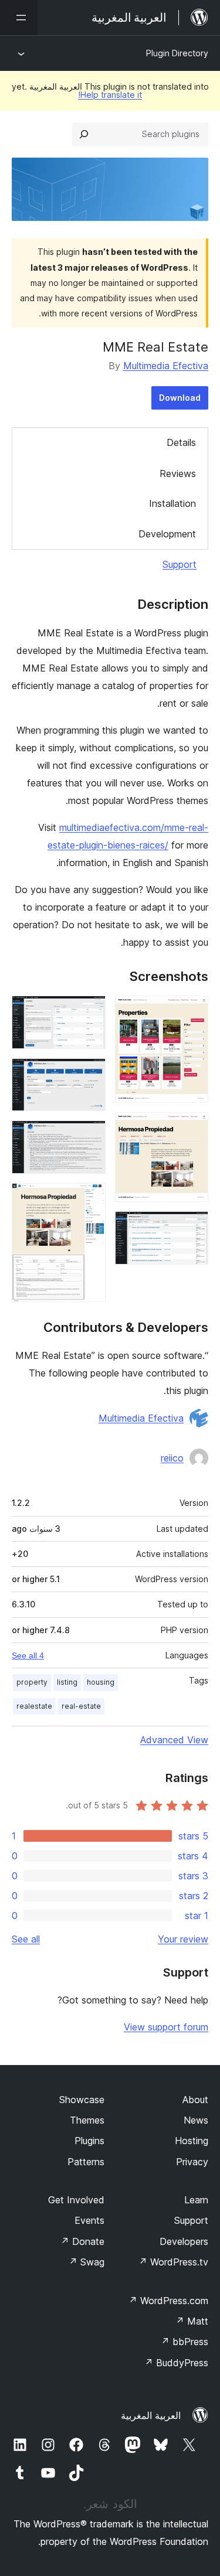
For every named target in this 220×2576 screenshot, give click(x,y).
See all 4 (28, 1655)
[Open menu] (19, 18)
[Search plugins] (84, 134)
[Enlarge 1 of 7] (192, 1011)
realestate (34, 1706)
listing (67, 1682)
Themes (87, 2120)
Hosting (192, 2141)
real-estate (81, 1706)
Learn (196, 2200)
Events (89, 2220)
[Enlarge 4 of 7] (90, 1011)
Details (181, 442)
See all (26, 1939)
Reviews (178, 473)
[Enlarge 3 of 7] (192, 1227)
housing (101, 1682)
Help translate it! (110, 95)
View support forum (166, 2027)
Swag (87, 2262)
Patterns (86, 2162)
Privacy (192, 2162)
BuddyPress (176, 2363)
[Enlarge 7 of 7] (90, 1199)
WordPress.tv (173, 2262)
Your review (183, 1939)
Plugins (89, 2141)
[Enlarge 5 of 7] (90, 1074)
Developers (184, 2241)
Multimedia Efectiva (166, 366)
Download (180, 398)
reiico (172, 1458)
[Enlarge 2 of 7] (192, 1128)
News (196, 2120)
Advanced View (174, 1740)
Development (167, 534)
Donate (82, 2241)
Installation (172, 503)
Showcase (82, 2100)
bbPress (185, 2342)
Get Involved (76, 2200)
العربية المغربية (151, 2415)
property (32, 1682)
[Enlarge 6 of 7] (90, 1136)
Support (180, 564)
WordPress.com (168, 2301)
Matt (192, 2321)
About (195, 2100)
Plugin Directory (177, 53)
